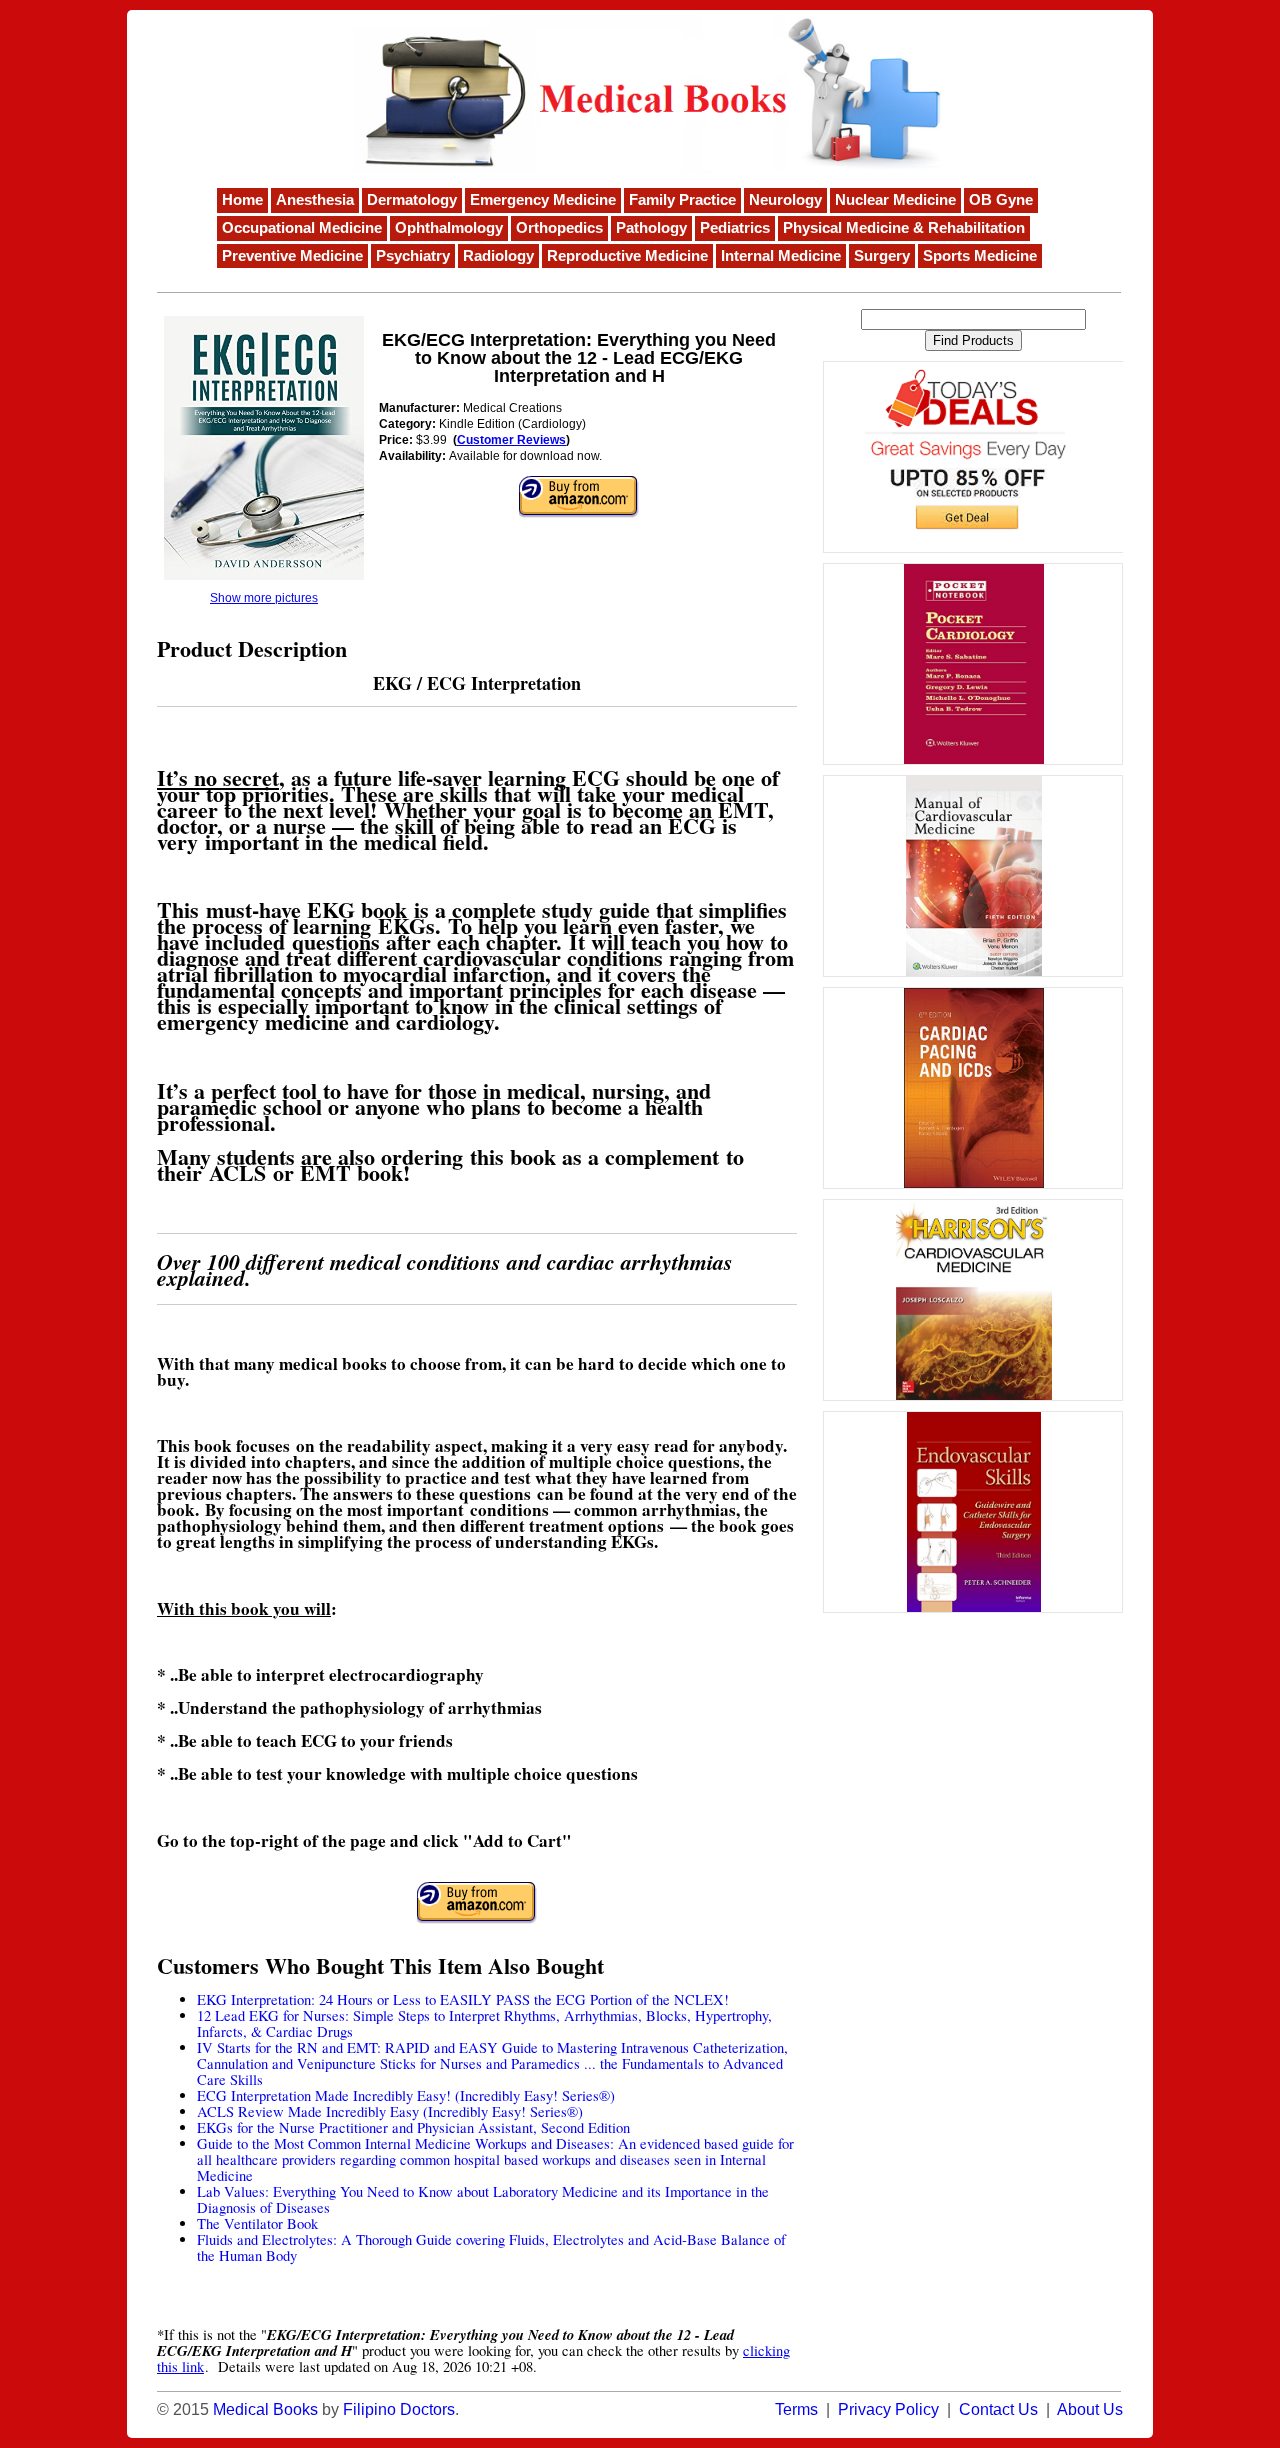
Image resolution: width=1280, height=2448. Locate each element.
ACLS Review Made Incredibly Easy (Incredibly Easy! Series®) (390, 2111)
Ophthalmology (449, 228)
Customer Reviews (511, 440)
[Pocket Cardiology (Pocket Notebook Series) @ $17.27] (973, 664)
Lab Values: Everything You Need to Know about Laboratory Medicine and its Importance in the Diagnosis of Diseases (483, 2199)
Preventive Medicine (292, 256)
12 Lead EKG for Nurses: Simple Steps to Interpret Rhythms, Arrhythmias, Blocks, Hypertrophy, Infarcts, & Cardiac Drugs (484, 2023)
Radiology (498, 256)
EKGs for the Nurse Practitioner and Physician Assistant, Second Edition (413, 2127)
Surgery (882, 256)
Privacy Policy (888, 2409)
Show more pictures (264, 598)
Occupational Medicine (302, 228)
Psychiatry (413, 256)
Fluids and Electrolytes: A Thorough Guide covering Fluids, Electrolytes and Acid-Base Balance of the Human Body (491, 2247)
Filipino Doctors (399, 2409)
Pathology (651, 228)
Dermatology (412, 200)
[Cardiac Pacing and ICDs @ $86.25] (973, 1088)
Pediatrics (735, 228)
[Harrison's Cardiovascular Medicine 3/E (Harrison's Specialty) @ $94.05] (973, 1300)
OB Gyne (1001, 200)
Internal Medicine (781, 256)
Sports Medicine (980, 256)
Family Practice (682, 200)
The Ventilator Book (257, 2223)
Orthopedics (559, 228)
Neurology (785, 200)
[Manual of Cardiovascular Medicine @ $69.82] (973, 876)
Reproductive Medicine (627, 256)
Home (242, 200)
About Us (1090, 2409)
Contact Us (998, 2409)
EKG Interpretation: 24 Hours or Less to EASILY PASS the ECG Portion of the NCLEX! (463, 1999)
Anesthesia (315, 200)
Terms (796, 2409)
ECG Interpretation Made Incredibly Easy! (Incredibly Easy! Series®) (406, 2095)
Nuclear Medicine (895, 200)
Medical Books (265, 2409)
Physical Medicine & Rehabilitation (904, 228)
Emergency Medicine (543, 200)
